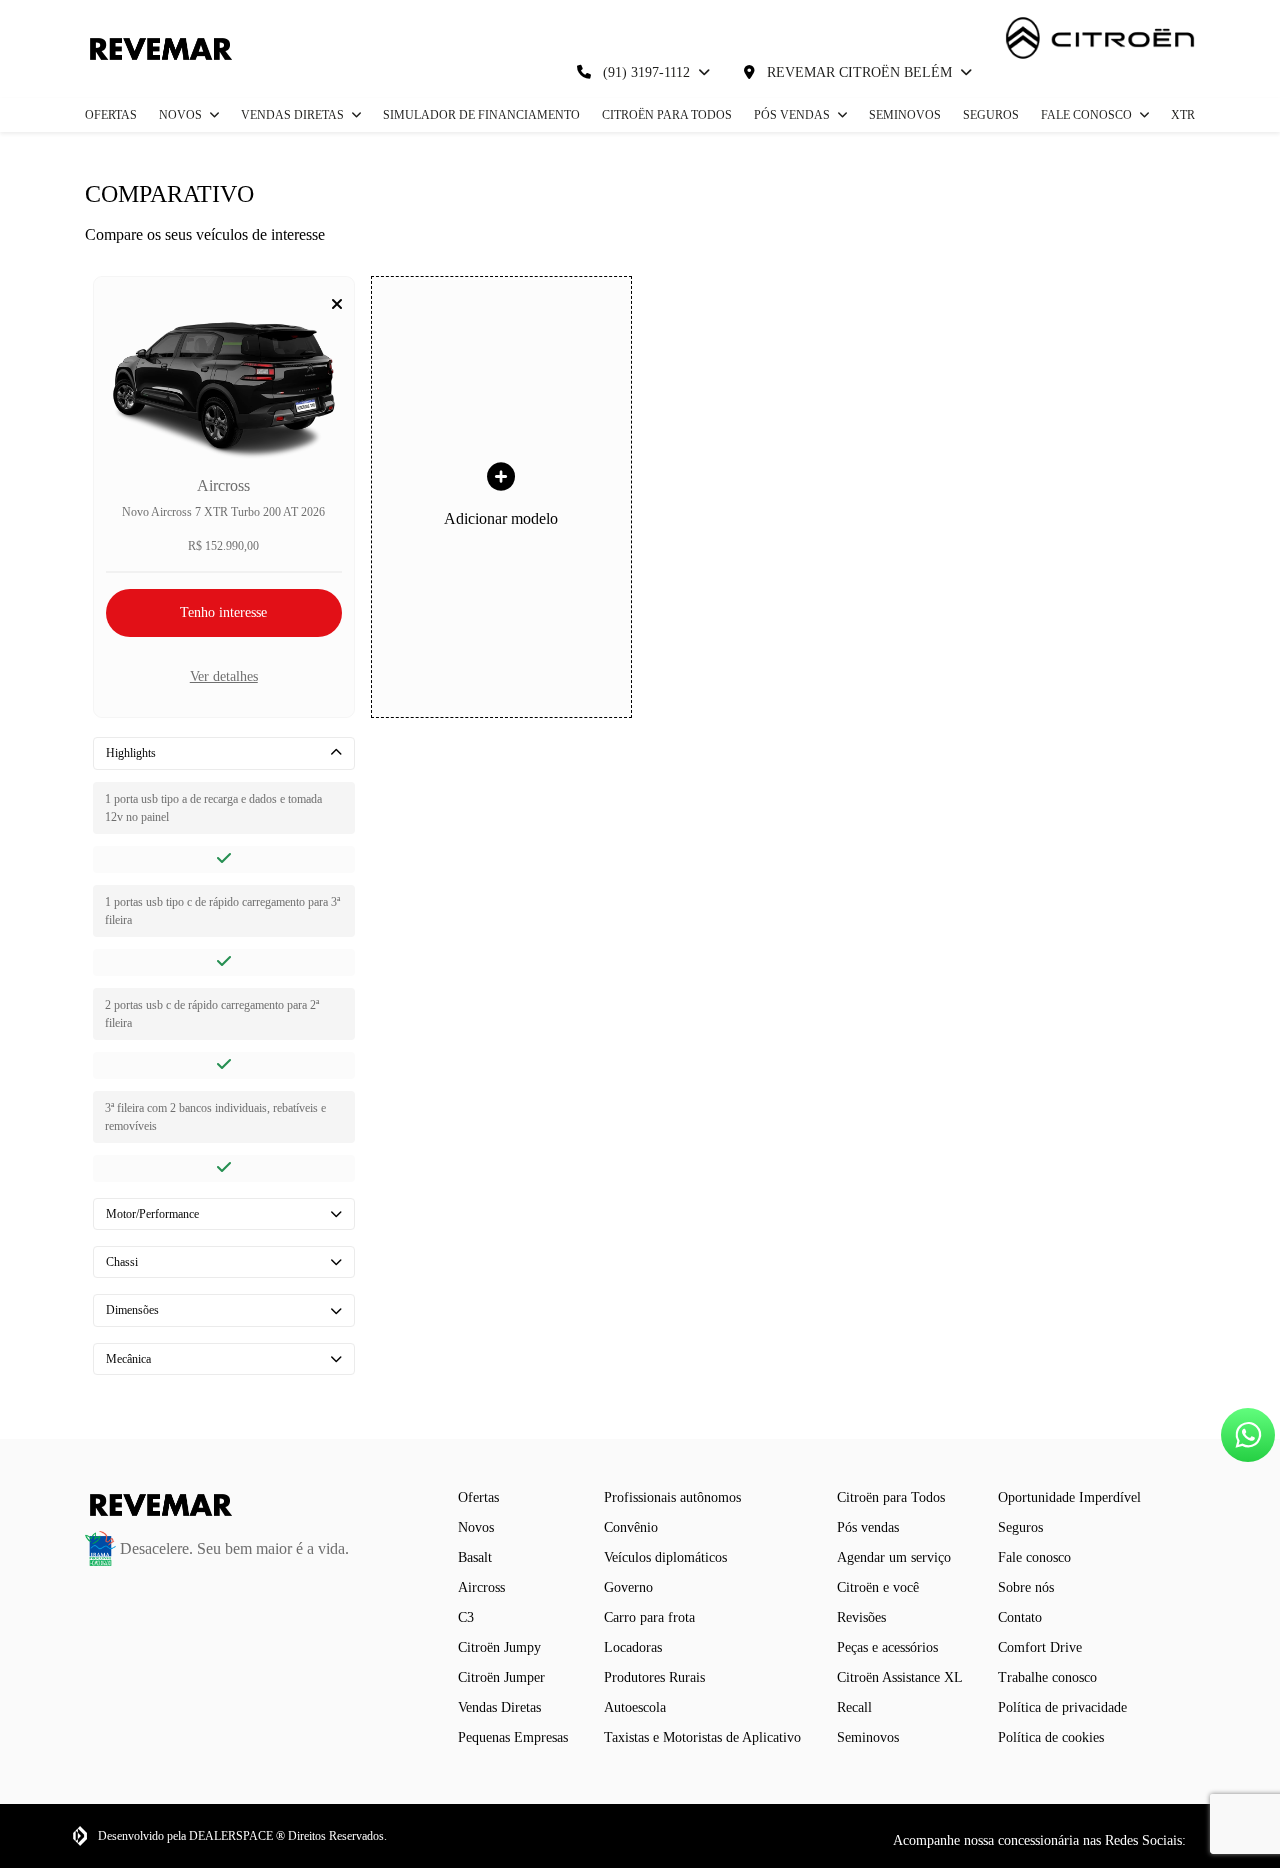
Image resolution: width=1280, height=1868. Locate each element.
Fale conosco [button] (1088, 115)
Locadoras (633, 1647)
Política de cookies (1051, 1737)
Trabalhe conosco (1047, 1677)
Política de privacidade (1062, 1707)
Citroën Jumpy (499, 1647)
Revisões (861, 1617)
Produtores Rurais (654, 1677)
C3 (466, 1617)
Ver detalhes (224, 676)
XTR (1183, 115)
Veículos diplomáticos (665, 1557)
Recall (854, 1707)
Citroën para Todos (667, 115)
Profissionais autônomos (672, 1497)
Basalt (475, 1557)
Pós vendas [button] (793, 115)
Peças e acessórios (887, 1647)
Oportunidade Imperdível (1069, 1497)
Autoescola (635, 1707)
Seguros (991, 115)
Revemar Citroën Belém (859, 72)
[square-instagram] (1198, 1840)
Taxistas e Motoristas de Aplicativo (702, 1737)
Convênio (631, 1527)
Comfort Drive (1040, 1647)
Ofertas (111, 115)
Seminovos (905, 115)
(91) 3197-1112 (646, 72)
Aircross (481, 1587)
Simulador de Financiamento (481, 115)
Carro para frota (649, 1617)
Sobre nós (1026, 1587)
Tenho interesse (223, 612)
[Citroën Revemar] (158, 49)
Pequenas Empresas (513, 1737)
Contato (1020, 1617)
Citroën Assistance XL (900, 1677)
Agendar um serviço (894, 1557)
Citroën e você (878, 1587)
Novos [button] (182, 115)
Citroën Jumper (501, 1677)
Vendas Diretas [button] (294, 115)
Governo (628, 1587)
